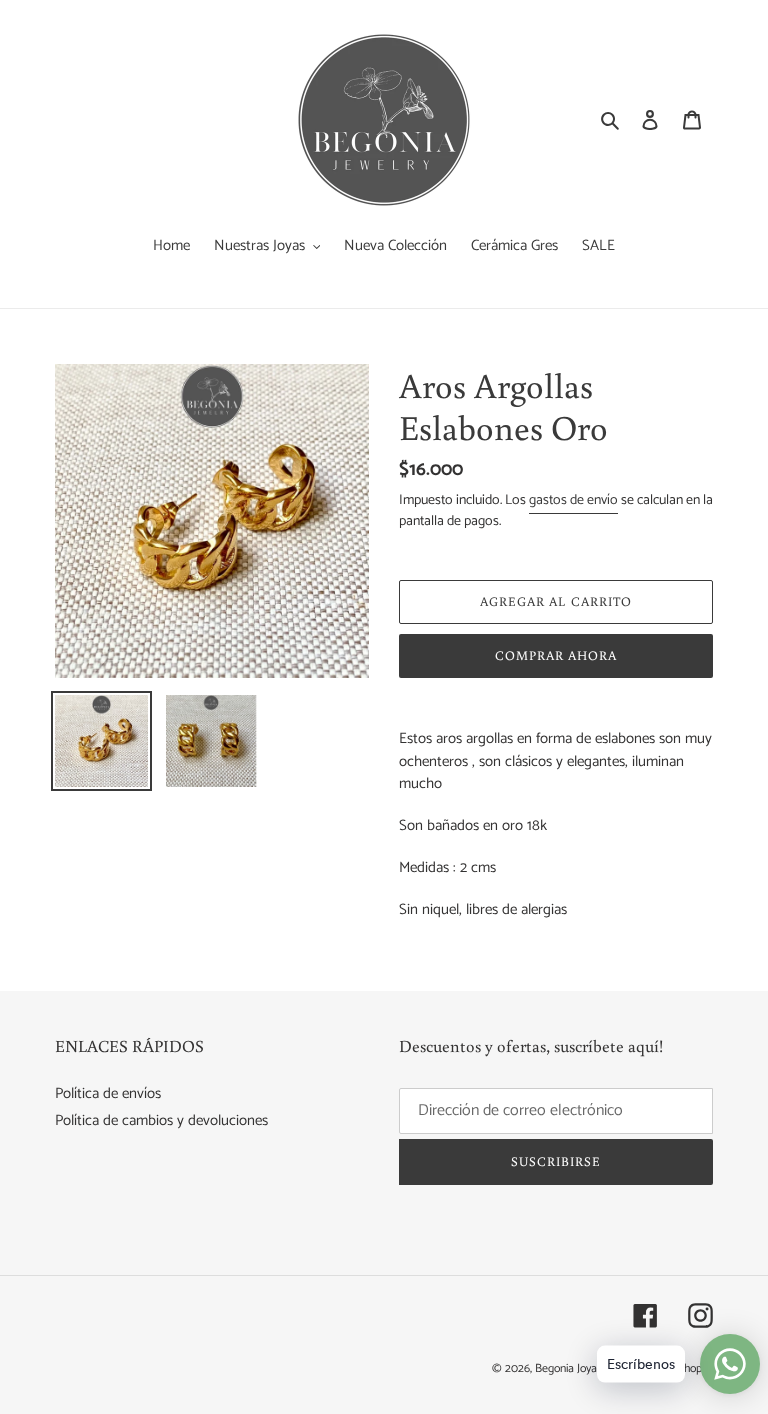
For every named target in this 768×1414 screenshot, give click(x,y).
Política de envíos (108, 1093)
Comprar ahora (556, 655)
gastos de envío (573, 500)
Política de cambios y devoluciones (161, 1120)
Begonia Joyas (568, 1368)
